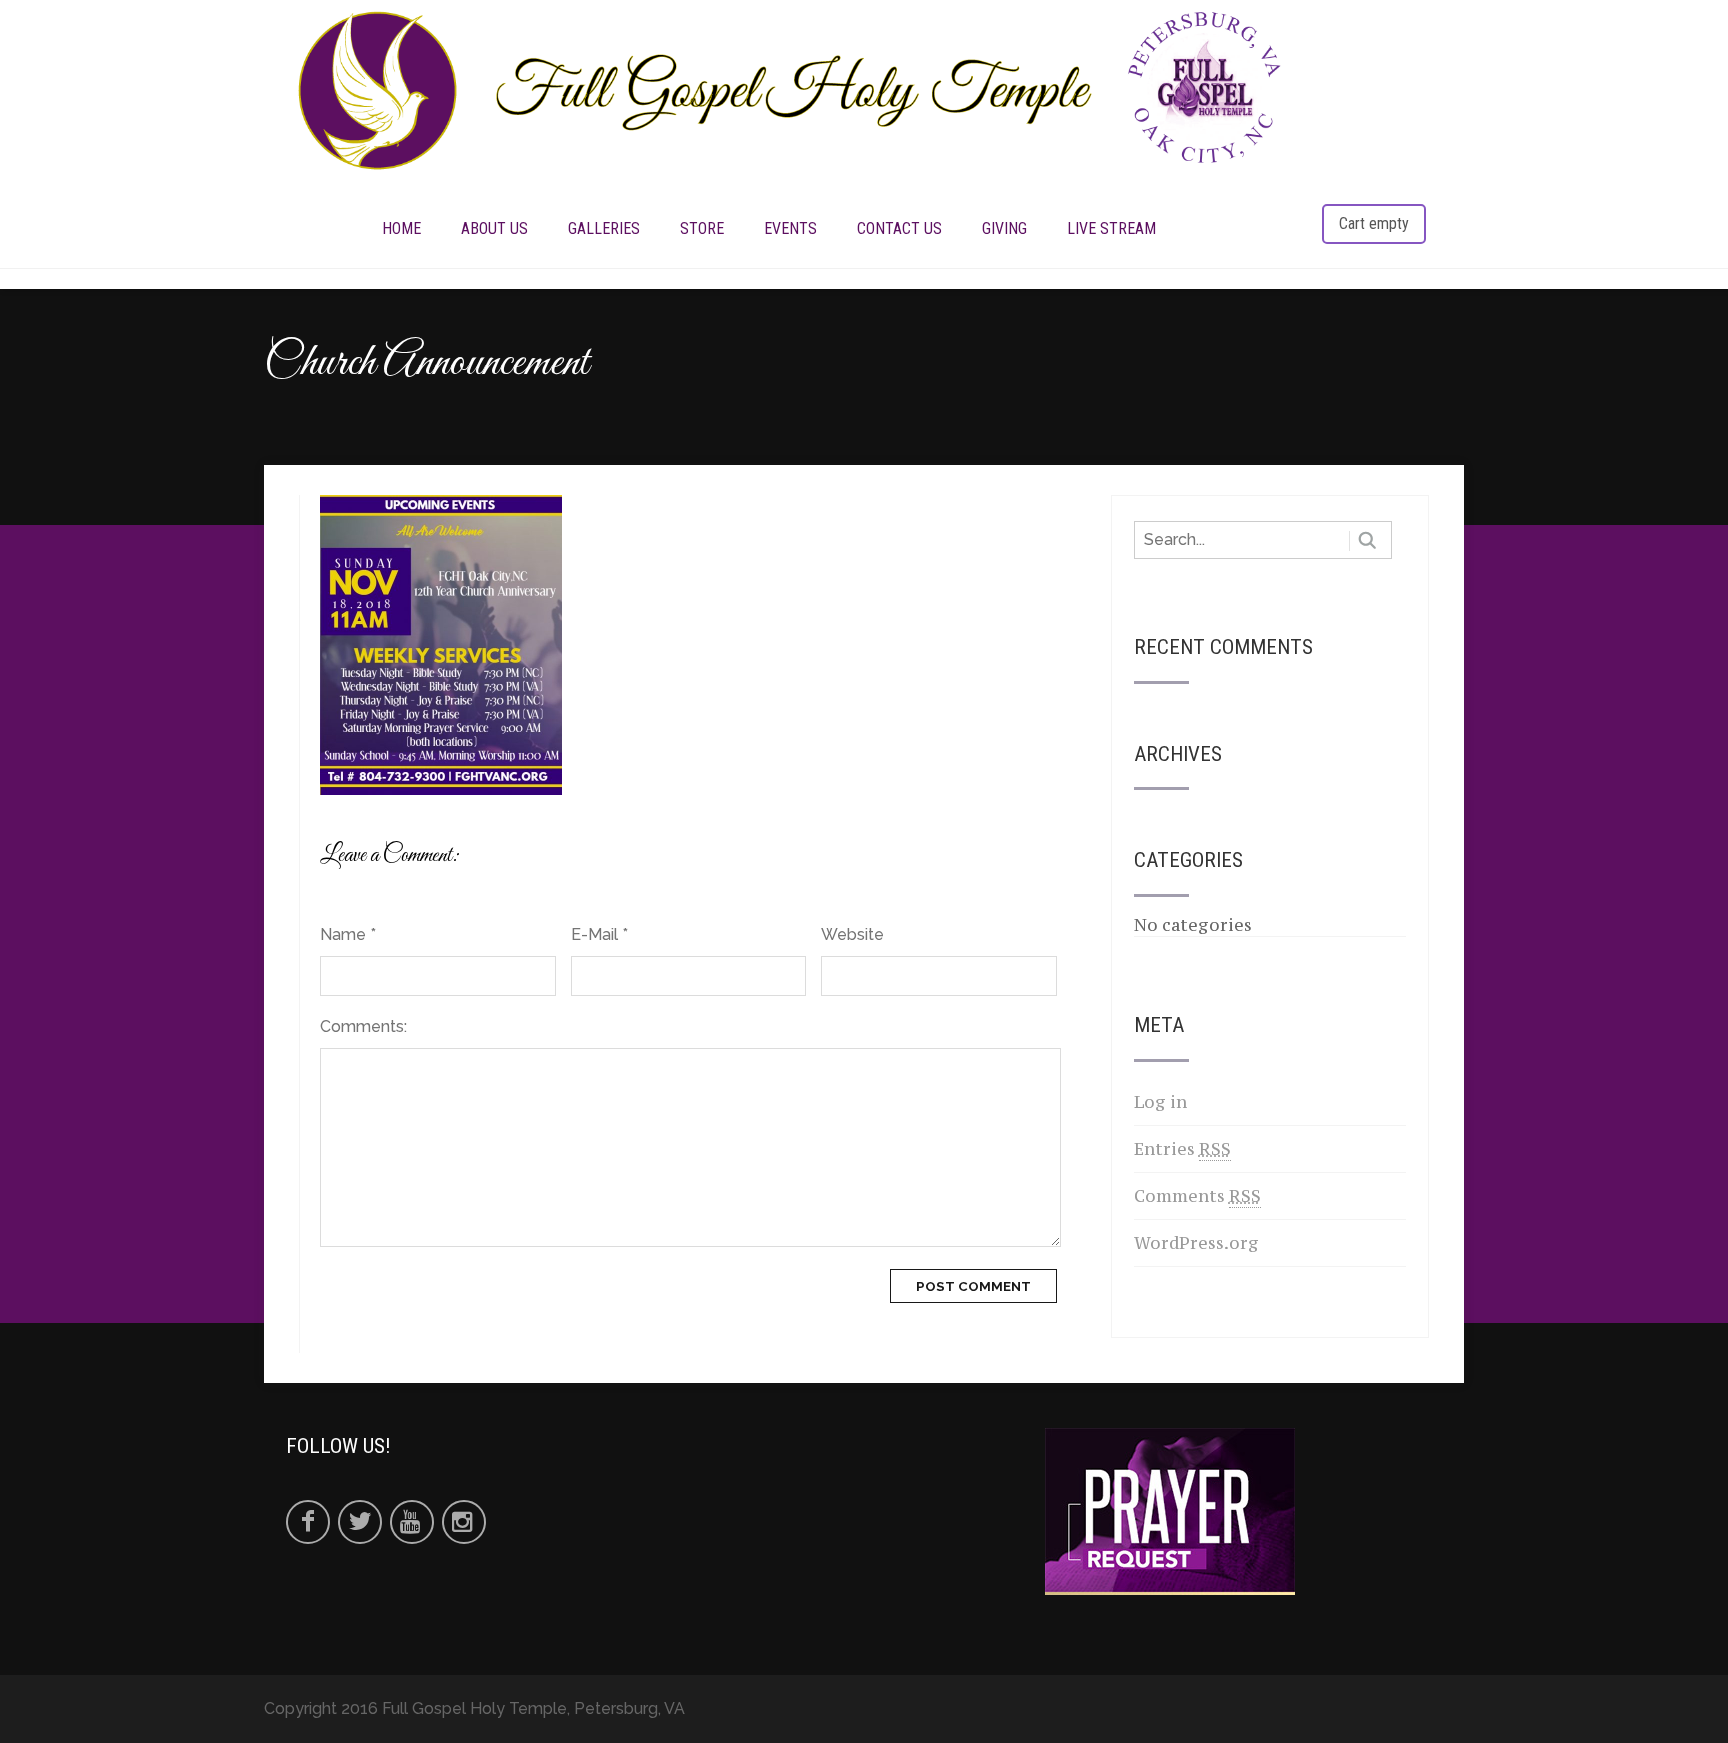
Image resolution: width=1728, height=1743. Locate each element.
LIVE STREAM (1111, 228)
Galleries (604, 228)
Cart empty (1374, 223)
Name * (348, 934)
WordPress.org (1196, 1243)
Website (852, 934)
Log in (1160, 1102)
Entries (1182, 1149)
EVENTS (790, 228)
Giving (1004, 228)
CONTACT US (899, 228)
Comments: (363, 1026)
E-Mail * (599, 934)
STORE (702, 228)
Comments (1197, 1196)
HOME (401, 228)
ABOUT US (494, 228)
